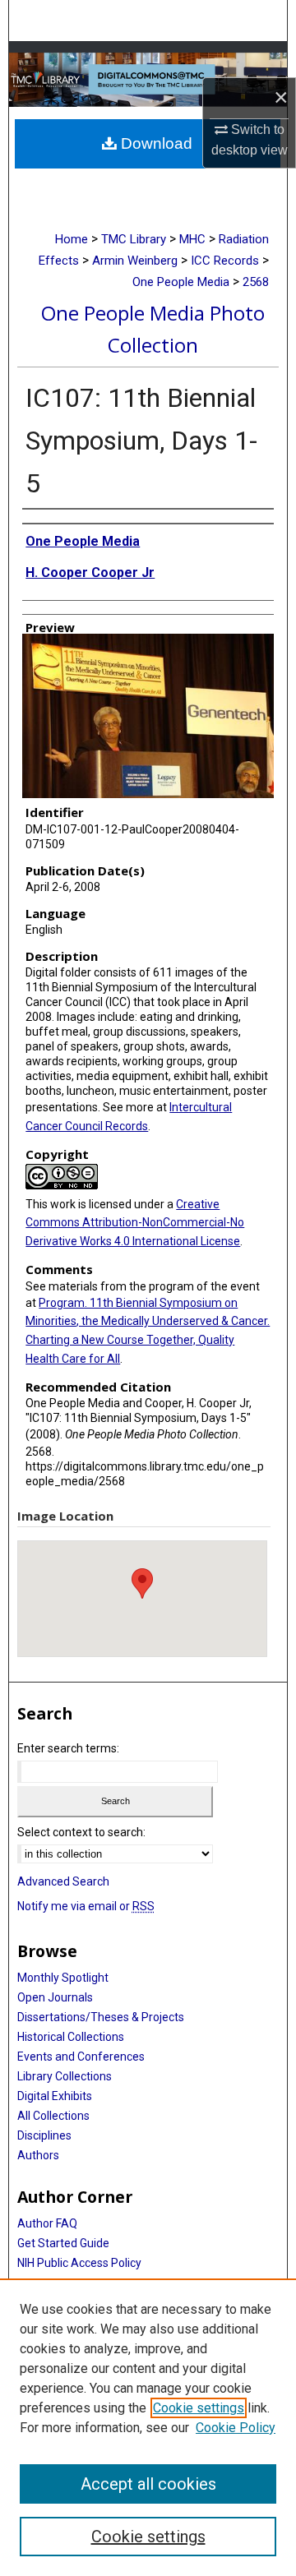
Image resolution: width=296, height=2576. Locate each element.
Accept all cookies (148, 2484)
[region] (148, 2427)
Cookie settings (199, 2408)
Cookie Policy (236, 2428)
